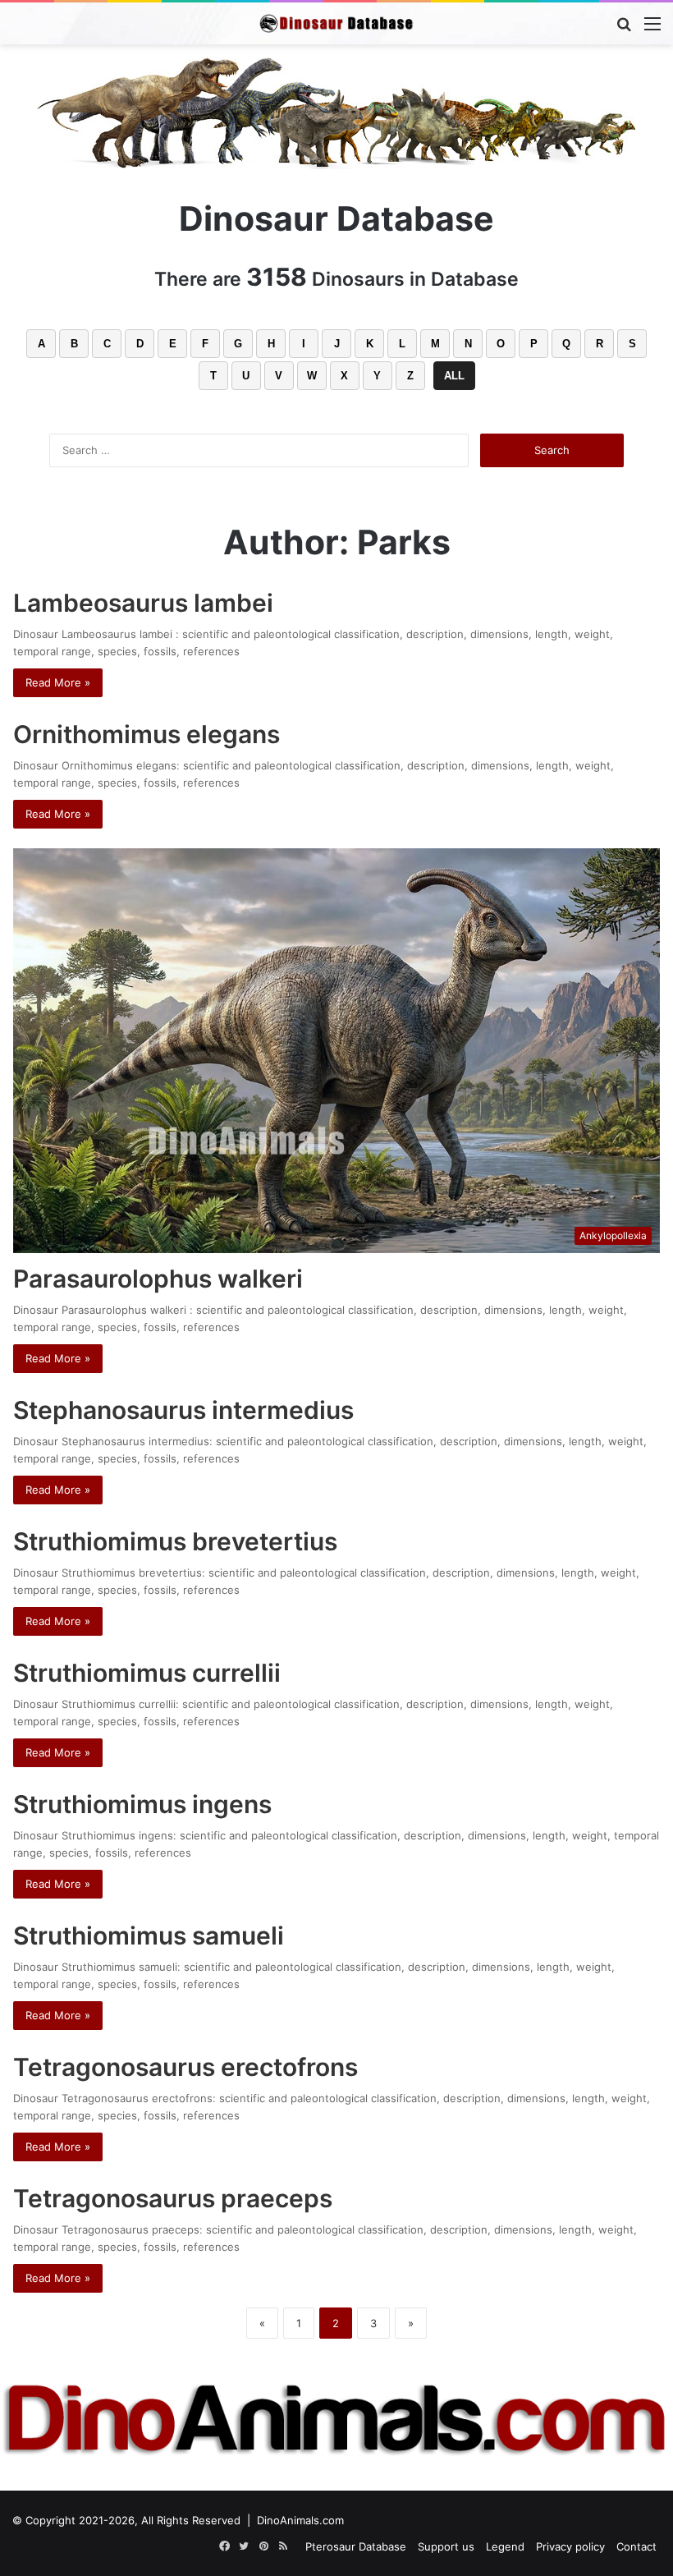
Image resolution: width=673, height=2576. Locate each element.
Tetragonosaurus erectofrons (185, 2067)
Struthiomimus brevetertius (175, 1541)
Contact (636, 2546)
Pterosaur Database (356, 2546)
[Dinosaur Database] (336, 23)
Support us (446, 2546)
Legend (505, 2546)
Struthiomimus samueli (149, 1935)
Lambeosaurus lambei (146, 603)
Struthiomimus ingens (142, 1804)
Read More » (58, 682)
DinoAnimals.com (300, 2520)
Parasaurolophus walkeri (158, 1279)
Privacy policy (570, 2546)
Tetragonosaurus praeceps (173, 2198)
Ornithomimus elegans (147, 734)
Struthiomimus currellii (147, 1673)
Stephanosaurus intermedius (183, 1410)
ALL (454, 376)
